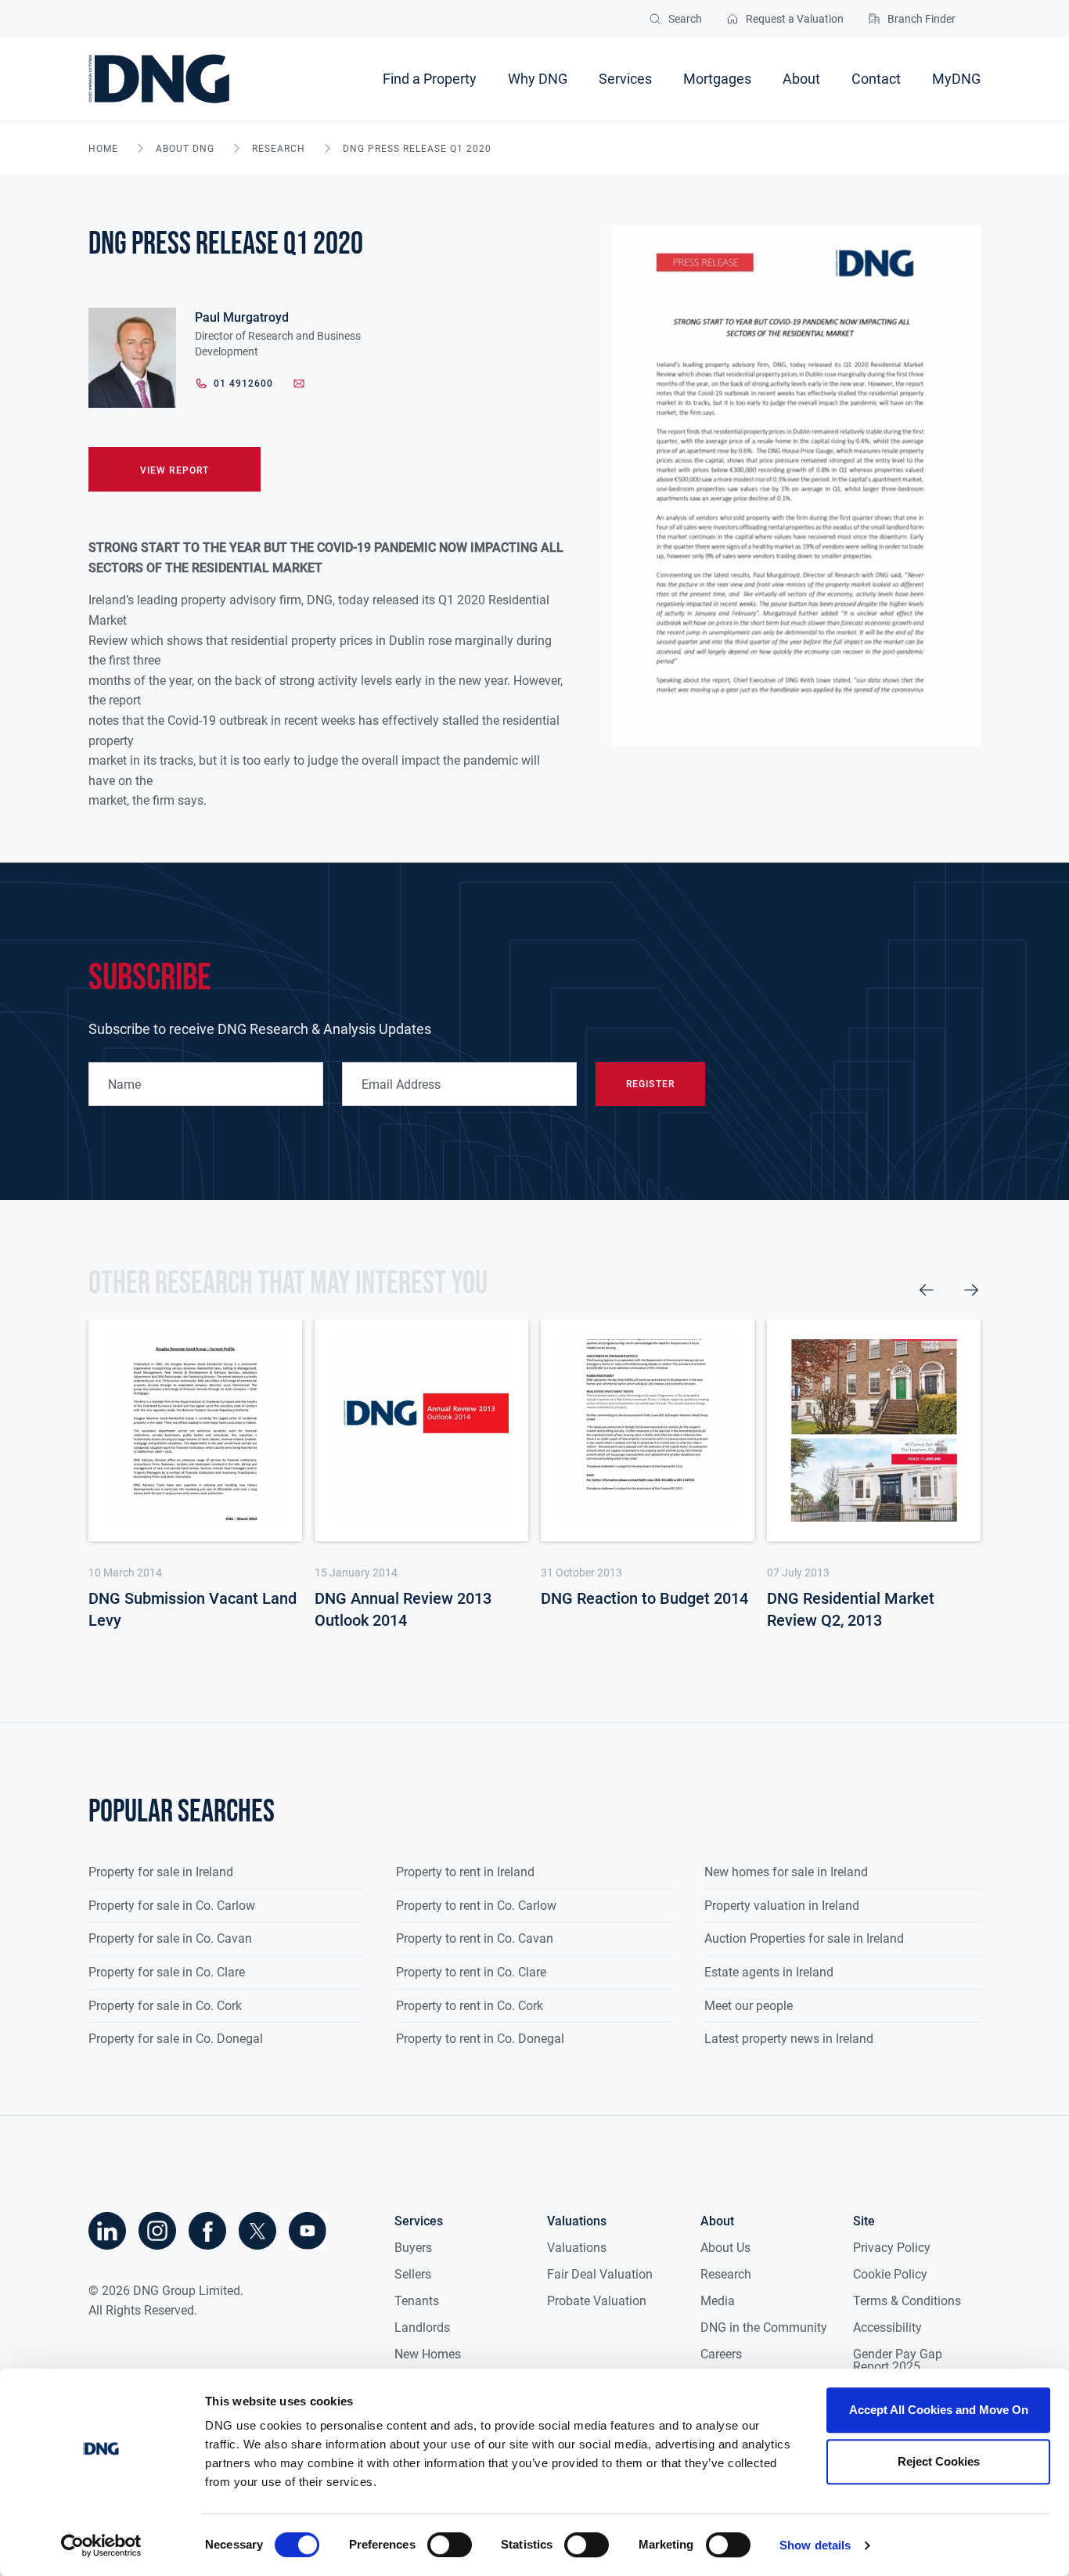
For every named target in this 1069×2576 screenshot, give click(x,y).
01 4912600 (243, 384)
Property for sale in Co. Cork (165, 2006)
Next (971, 1290)
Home (103, 149)
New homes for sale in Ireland (786, 1872)
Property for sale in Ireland (161, 1872)
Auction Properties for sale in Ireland (804, 1938)
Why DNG (538, 79)
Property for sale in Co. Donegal (176, 2039)
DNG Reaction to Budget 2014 (644, 1598)
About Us (725, 2248)
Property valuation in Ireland (782, 1906)
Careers (721, 2354)
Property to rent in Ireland (465, 1872)
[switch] (450, 2545)
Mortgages (717, 79)
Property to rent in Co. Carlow (476, 1906)
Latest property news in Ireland (789, 2039)
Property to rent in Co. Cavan (475, 1938)
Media (718, 2301)
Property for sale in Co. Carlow (172, 1906)
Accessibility (887, 2327)
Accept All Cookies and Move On (939, 2410)
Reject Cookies (939, 2461)
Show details (815, 2545)
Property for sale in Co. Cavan (170, 1938)
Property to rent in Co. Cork (470, 2006)
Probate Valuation (597, 2301)
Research (279, 149)
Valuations (577, 2248)
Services (625, 79)
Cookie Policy (890, 2274)
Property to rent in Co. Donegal (480, 2039)
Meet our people (749, 2006)
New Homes (428, 2354)
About (801, 79)
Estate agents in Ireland (769, 1972)
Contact (876, 79)
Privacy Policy (892, 2248)
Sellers (413, 2274)
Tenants (417, 2301)
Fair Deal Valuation (600, 2274)
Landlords (422, 2327)
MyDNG (956, 79)
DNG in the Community (764, 2327)
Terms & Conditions (907, 2301)
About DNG (185, 149)
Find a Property (430, 79)
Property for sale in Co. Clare (167, 1972)
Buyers (413, 2248)
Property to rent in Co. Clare (471, 1972)
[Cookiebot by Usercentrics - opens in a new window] (101, 2545)
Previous (927, 1290)
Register (650, 1084)
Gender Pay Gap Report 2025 (898, 2360)
